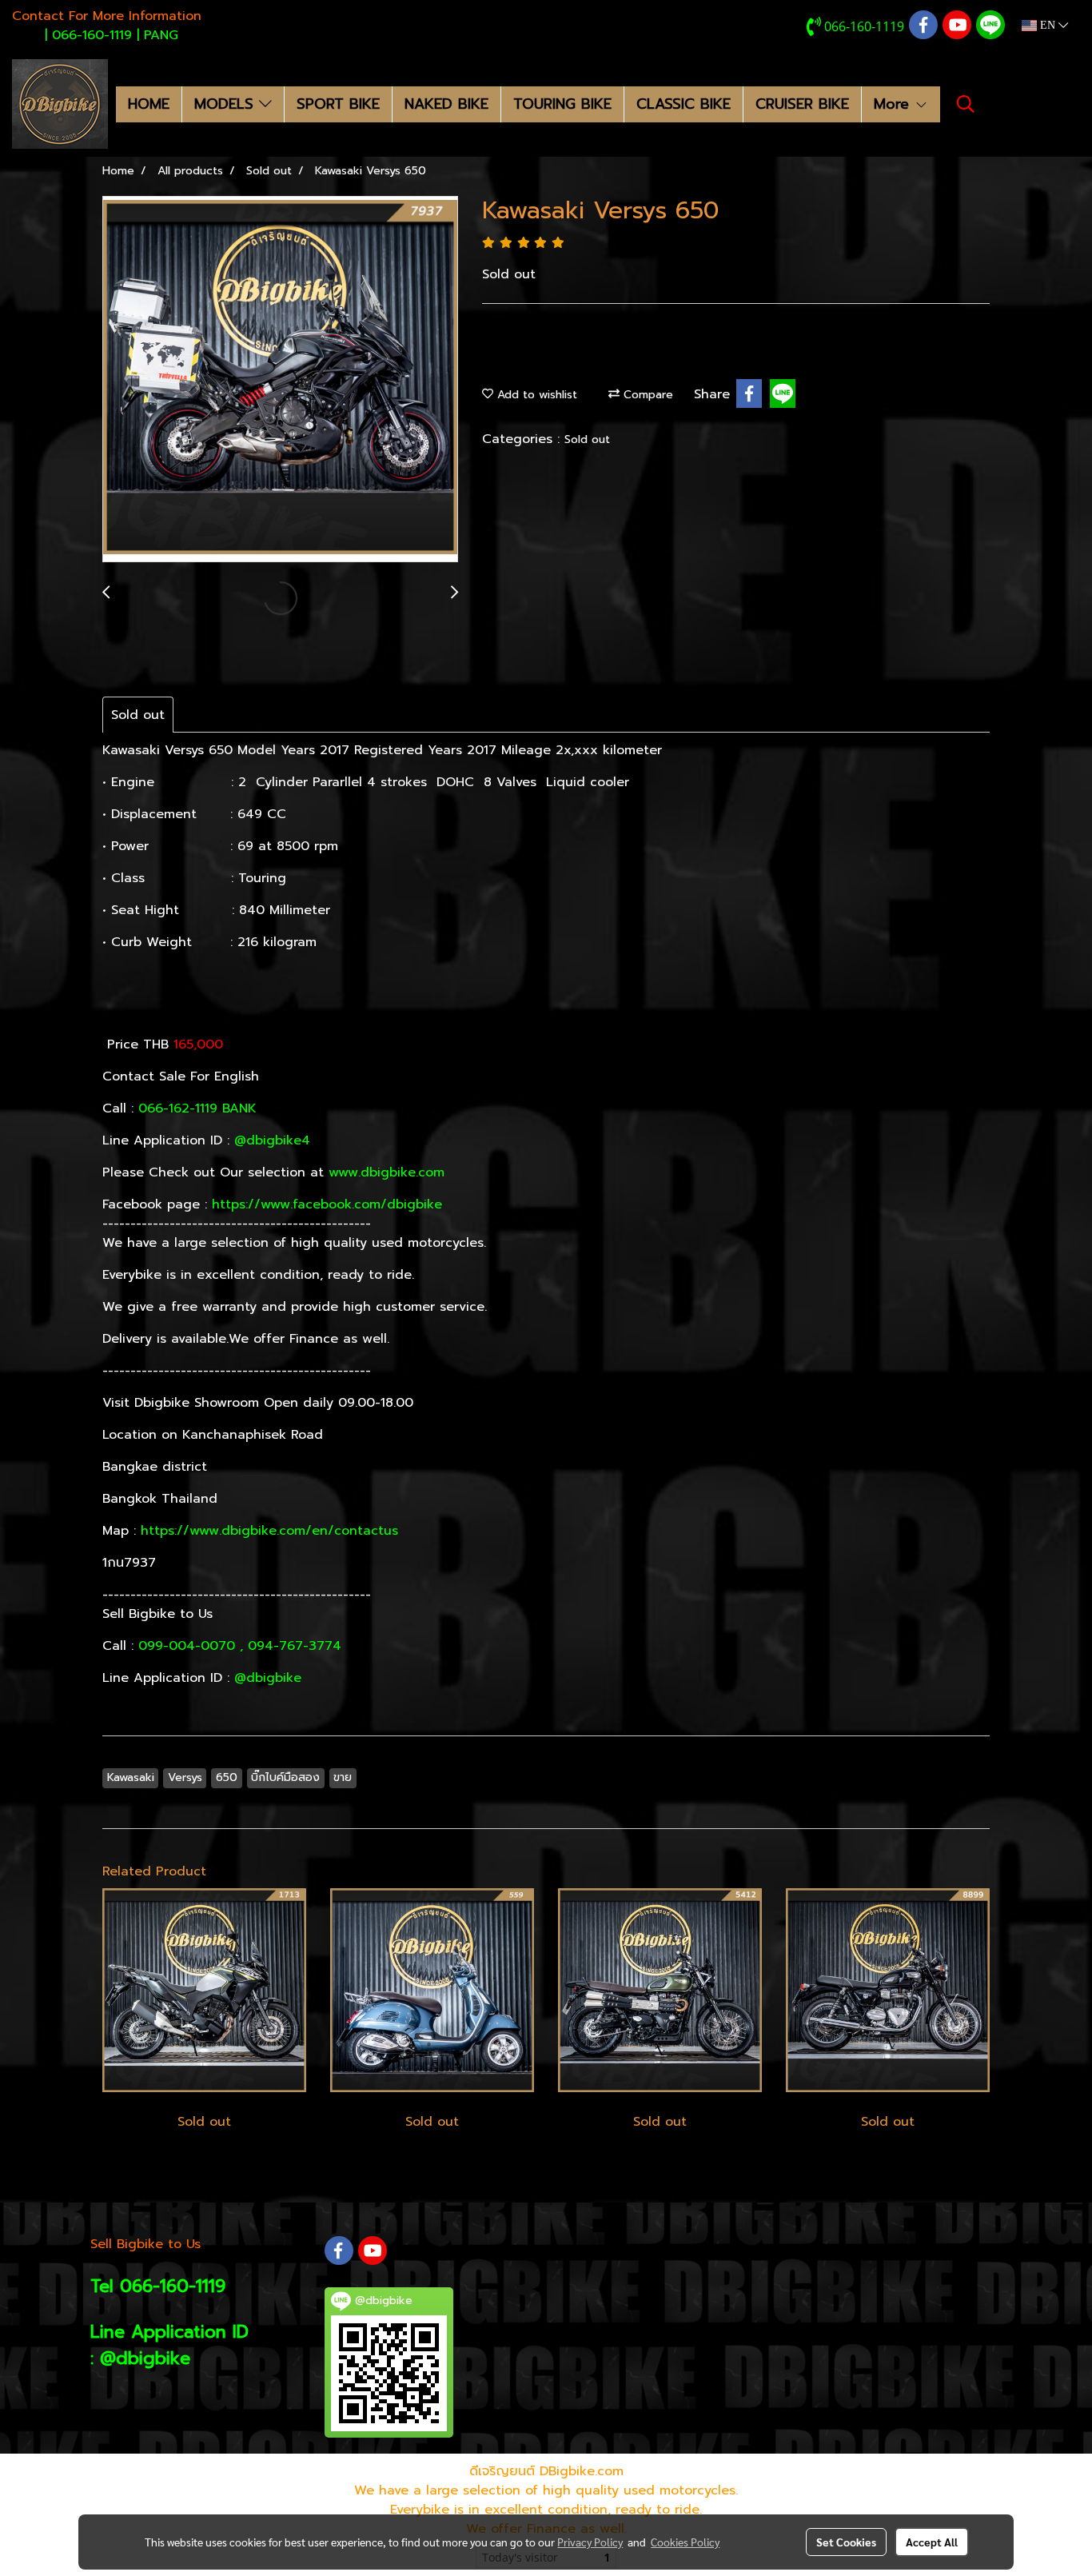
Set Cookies (846, 2542)
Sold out (587, 439)
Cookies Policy (685, 2542)
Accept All (932, 2542)
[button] (966, 104)
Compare (646, 395)
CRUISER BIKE (802, 104)
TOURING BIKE (562, 104)
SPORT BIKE (338, 104)
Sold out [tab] (138, 715)
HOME (149, 104)
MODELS (227, 104)
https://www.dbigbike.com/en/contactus (272, 1531)
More (894, 104)
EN (1048, 25)
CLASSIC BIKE (683, 104)
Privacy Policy (590, 2542)
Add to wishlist (535, 395)
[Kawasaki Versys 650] (280, 380)
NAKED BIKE (446, 104)
